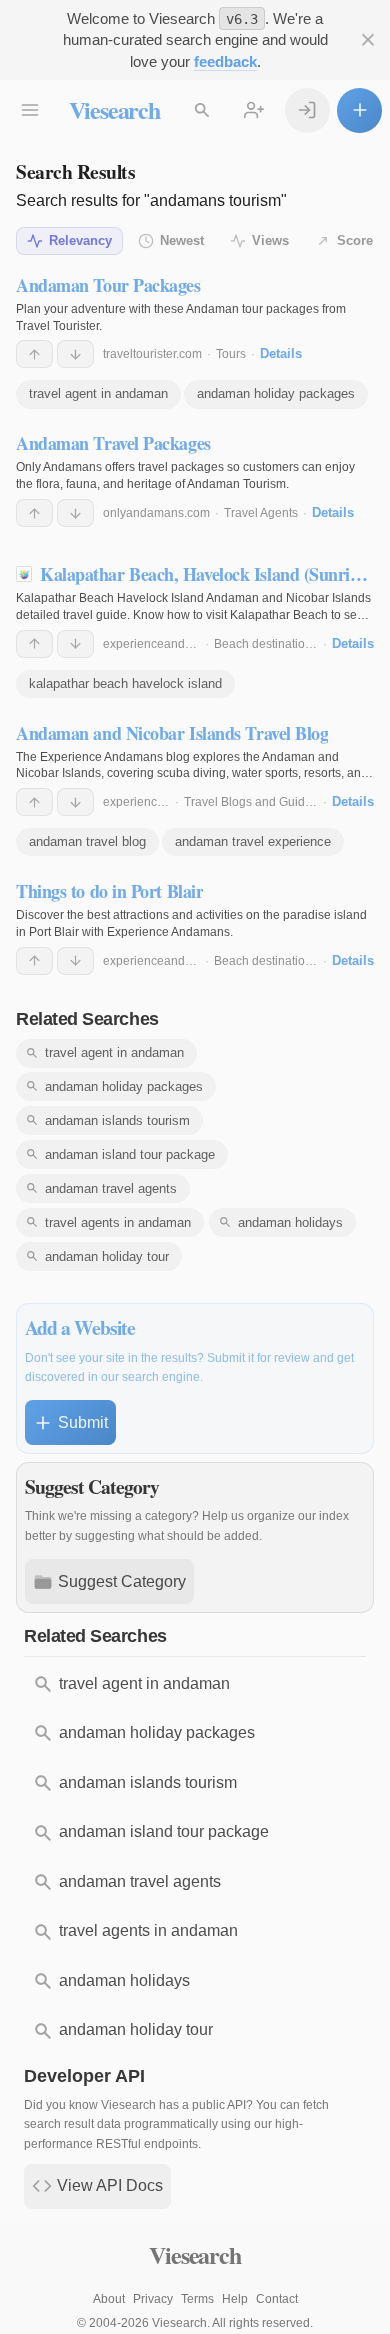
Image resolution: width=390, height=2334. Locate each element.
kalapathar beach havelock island (125, 683)
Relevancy (80, 240)
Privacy (153, 2299)
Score (355, 240)
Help (235, 2299)
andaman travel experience (253, 841)
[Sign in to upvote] (34, 354)
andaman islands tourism (117, 1120)
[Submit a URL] (359, 110)
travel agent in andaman (98, 393)
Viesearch (114, 109)
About (109, 2299)
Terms (197, 2299)
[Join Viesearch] (254, 110)
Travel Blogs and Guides (251, 802)
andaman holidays (290, 1222)
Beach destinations (266, 644)
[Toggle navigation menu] (30, 110)
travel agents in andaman (118, 1222)
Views (270, 240)
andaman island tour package (130, 1154)
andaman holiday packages (276, 393)
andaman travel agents (111, 1188)
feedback (225, 61)
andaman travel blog (87, 841)
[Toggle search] (202, 110)
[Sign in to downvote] (75, 354)
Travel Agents (261, 513)
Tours (231, 354)
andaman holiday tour (107, 1256)
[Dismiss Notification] (367, 40)
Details (281, 353)
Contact (277, 2299)
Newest (182, 240)
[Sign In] (307, 110)
